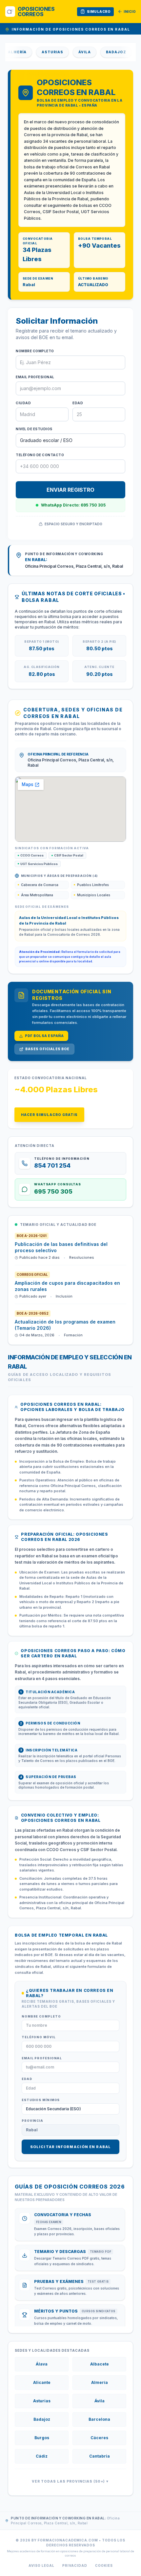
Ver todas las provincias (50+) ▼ (70, 2481)
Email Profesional (35, 377)
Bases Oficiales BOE (47, 1049)
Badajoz (103, 52)
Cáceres (99, 2438)
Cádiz (42, 2456)
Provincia (32, 2121)
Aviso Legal (41, 2565)
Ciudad (23, 403)
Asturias (39, 52)
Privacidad (75, 2565)
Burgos (42, 2438)
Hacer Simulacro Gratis (49, 1115)
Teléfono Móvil (39, 2037)
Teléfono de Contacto (40, 455)
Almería (100, 2382)
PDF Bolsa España (44, 1036)
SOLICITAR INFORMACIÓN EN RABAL (70, 2147)
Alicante (42, 2382)
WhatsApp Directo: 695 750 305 (73, 505)
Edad (78, 403)
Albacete (100, 2364)
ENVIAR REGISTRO (70, 490)
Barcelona (99, 2419)
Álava (42, 2364)
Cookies (104, 2565)
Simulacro (99, 12)
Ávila (71, 52)
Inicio (130, 12)
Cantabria (100, 2456)
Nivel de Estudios (34, 429)
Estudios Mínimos (41, 2100)
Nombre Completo (35, 351)
